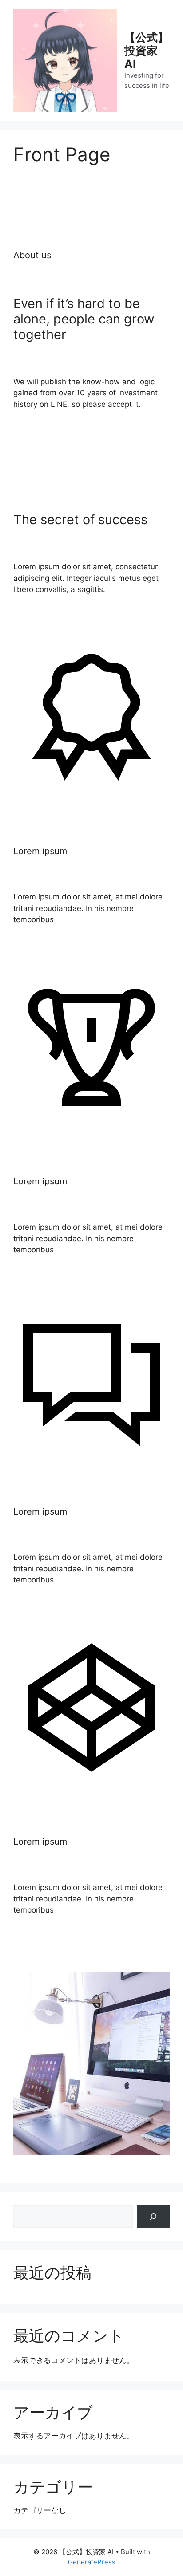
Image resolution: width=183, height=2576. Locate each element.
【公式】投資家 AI (147, 51)
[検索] (153, 2217)
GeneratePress (92, 2562)
